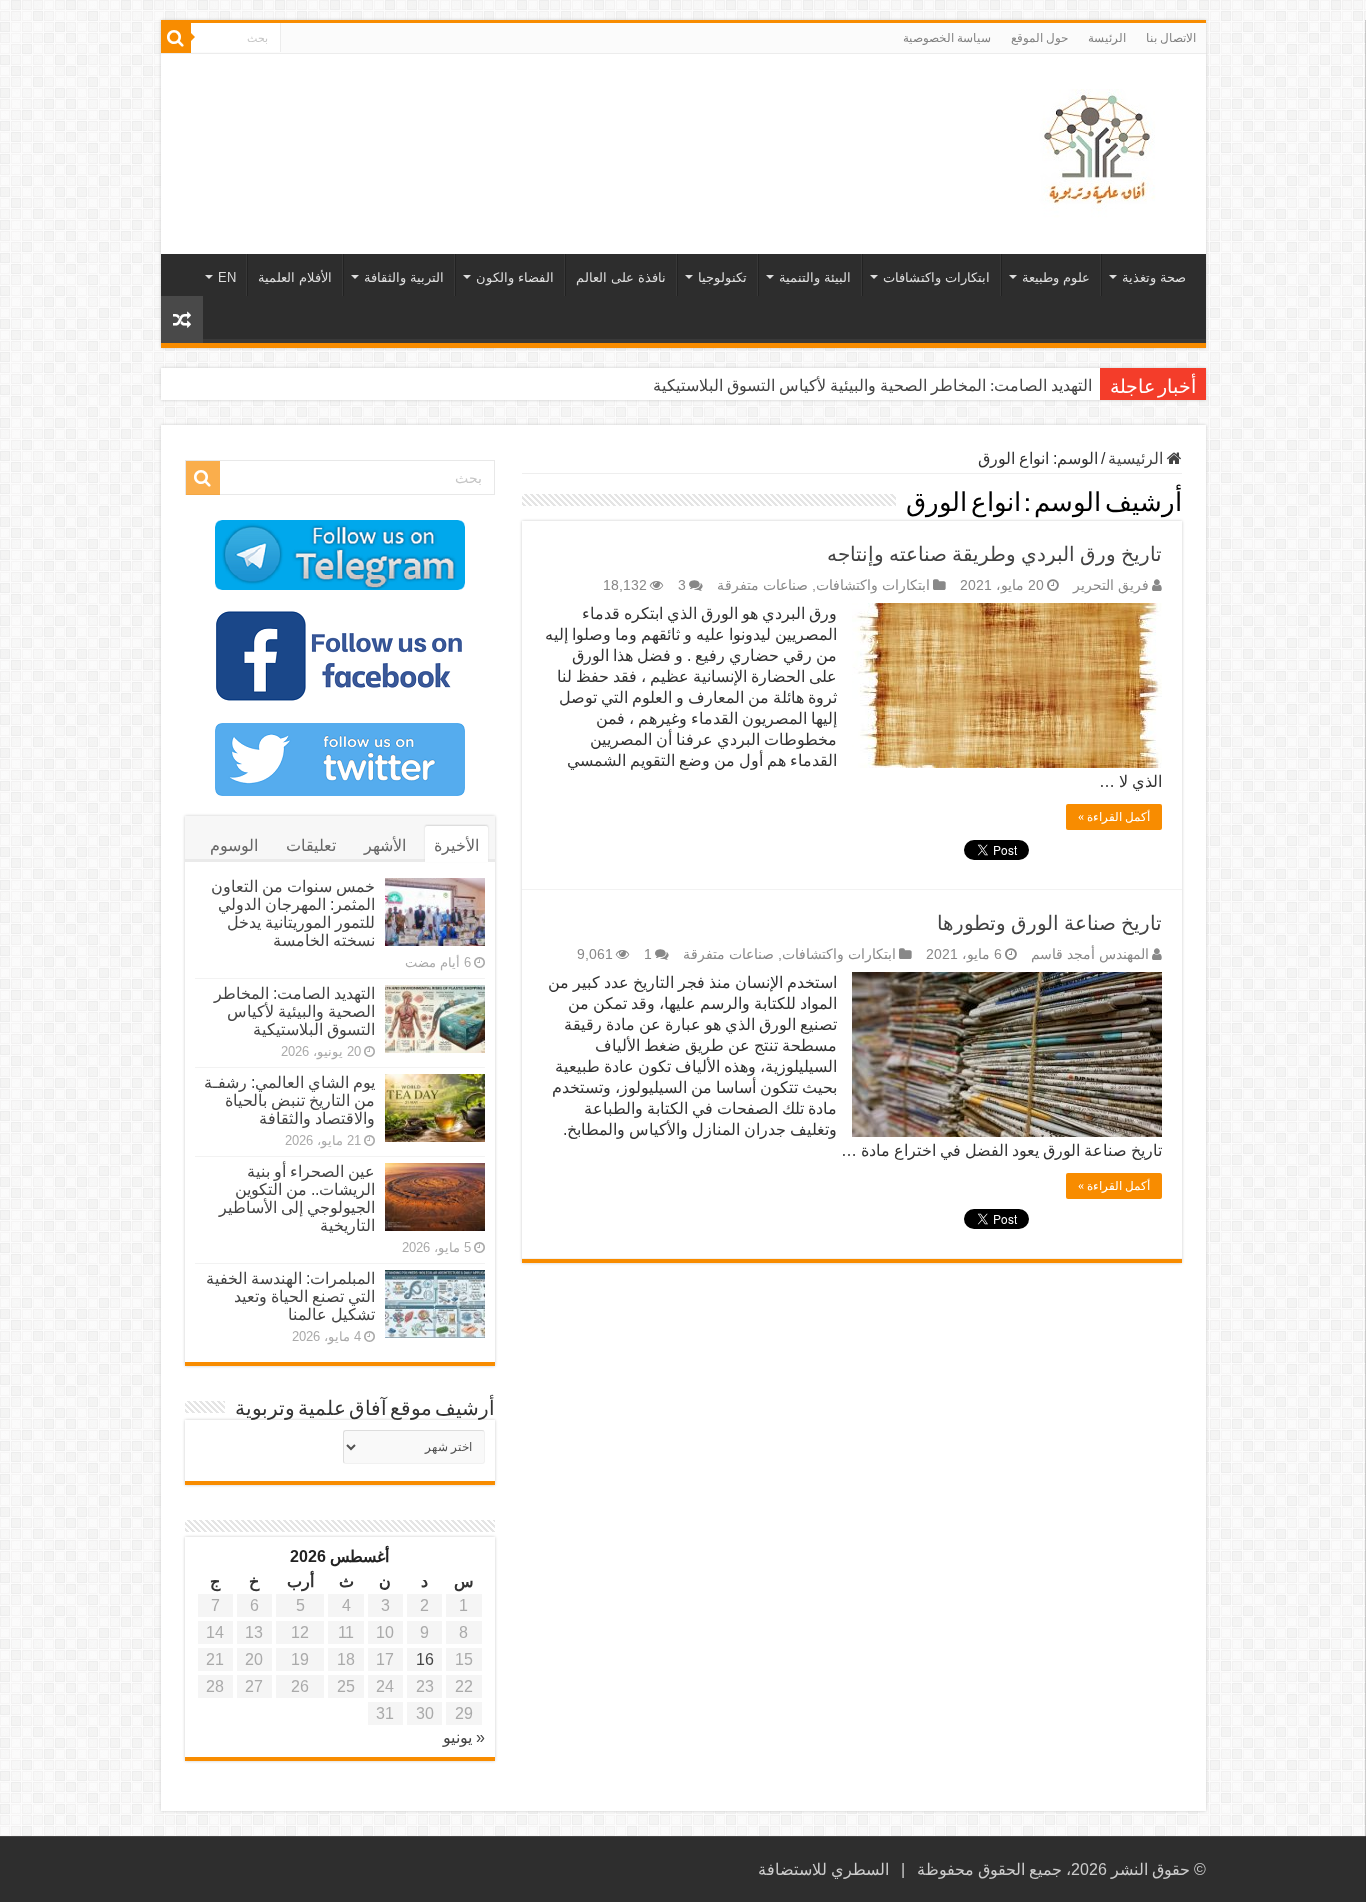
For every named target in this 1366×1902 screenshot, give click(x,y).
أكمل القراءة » (1114, 817)
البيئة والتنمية (815, 277)
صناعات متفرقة (762, 585)
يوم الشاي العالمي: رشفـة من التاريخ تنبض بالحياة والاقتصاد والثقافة (289, 1100)
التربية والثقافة (404, 277)
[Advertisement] (540, 119)
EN (227, 277)
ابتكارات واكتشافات (936, 277)
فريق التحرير (1111, 585)
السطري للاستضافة (823, 1869)
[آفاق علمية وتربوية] (1101, 150)
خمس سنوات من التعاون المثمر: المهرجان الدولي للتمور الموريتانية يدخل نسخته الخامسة (293, 913)
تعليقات (311, 845)
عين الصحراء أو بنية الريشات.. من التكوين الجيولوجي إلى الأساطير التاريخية (297, 1198)
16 (425, 1659)
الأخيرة (456, 845)
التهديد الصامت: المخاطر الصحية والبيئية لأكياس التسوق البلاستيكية (872, 385)
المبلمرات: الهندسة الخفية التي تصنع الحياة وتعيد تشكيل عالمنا (290, 1296)
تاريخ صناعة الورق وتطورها (1049, 923)
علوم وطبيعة (1056, 277)
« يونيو (464, 1737)
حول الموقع (1039, 38)
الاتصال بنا (1171, 38)
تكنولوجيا (722, 277)
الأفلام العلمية (295, 277)
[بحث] (176, 38)
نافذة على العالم (621, 277)
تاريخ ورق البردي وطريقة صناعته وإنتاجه (994, 554)
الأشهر (385, 845)
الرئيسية (1137, 458)
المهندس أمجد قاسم (1090, 954)
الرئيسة (1107, 38)
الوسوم (234, 845)
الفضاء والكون (515, 277)
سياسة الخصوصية (947, 38)
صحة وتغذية (1154, 277)
